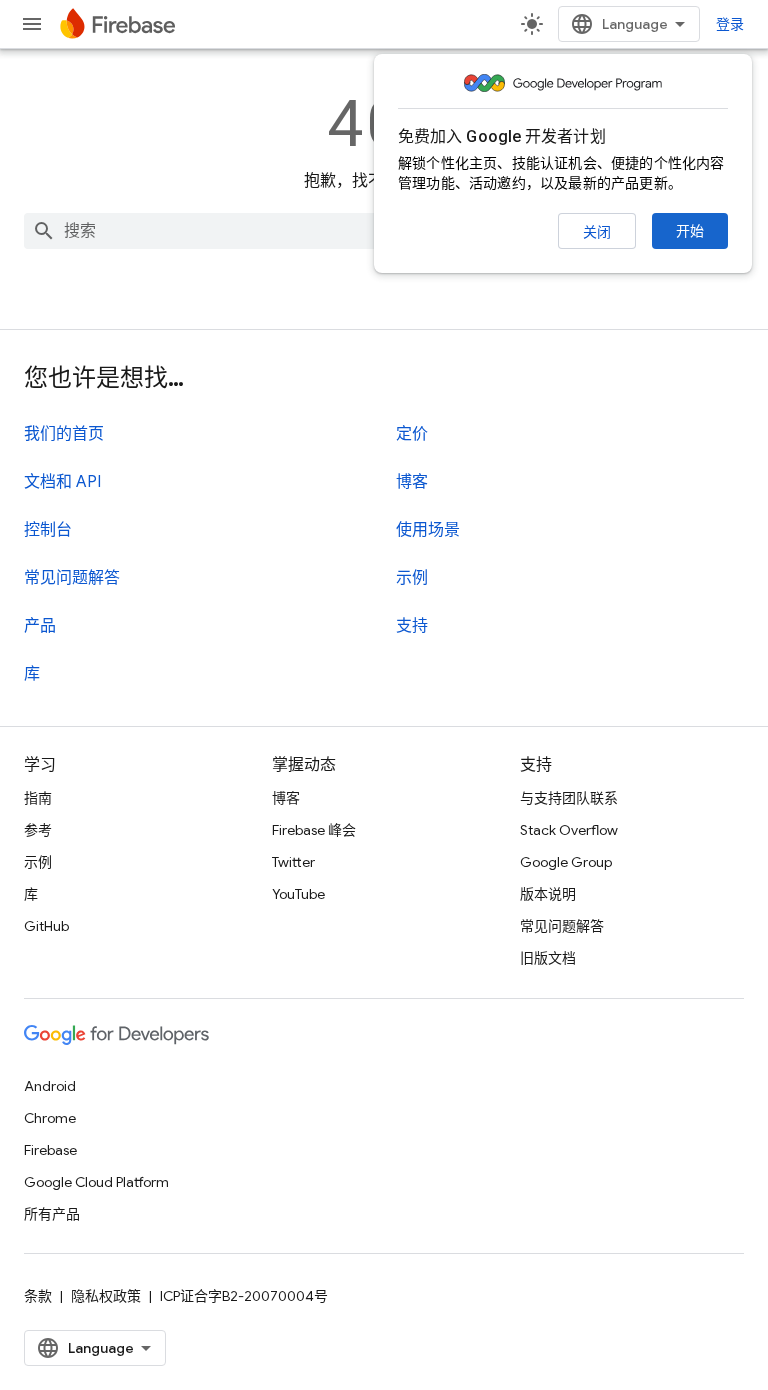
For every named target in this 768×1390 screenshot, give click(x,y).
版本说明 (548, 894)
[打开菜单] (32, 24)
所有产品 (52, 1214)
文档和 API (62, 482)
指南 (38, 798)
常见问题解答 (72, 578)
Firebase (50, 1150)
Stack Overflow (569, 830)
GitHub (46, 926)
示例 (412, 578)
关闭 (597, 232)
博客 (412, 482)
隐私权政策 (106, 1296)
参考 (38, 830)
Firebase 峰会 (314, 830)
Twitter (293, 862)
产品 (40, 626)
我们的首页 (64, 434)
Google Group (566, 862)
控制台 (48, 530)
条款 (38, 1296)
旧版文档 (548, 958)
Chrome (50, 1118)
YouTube (298, 894)
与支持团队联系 (569, 798)
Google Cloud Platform (96, 1182)
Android (50, 1086)
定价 (412, 434)
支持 (412, 626)
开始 (690, 231)
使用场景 (428, 530)
